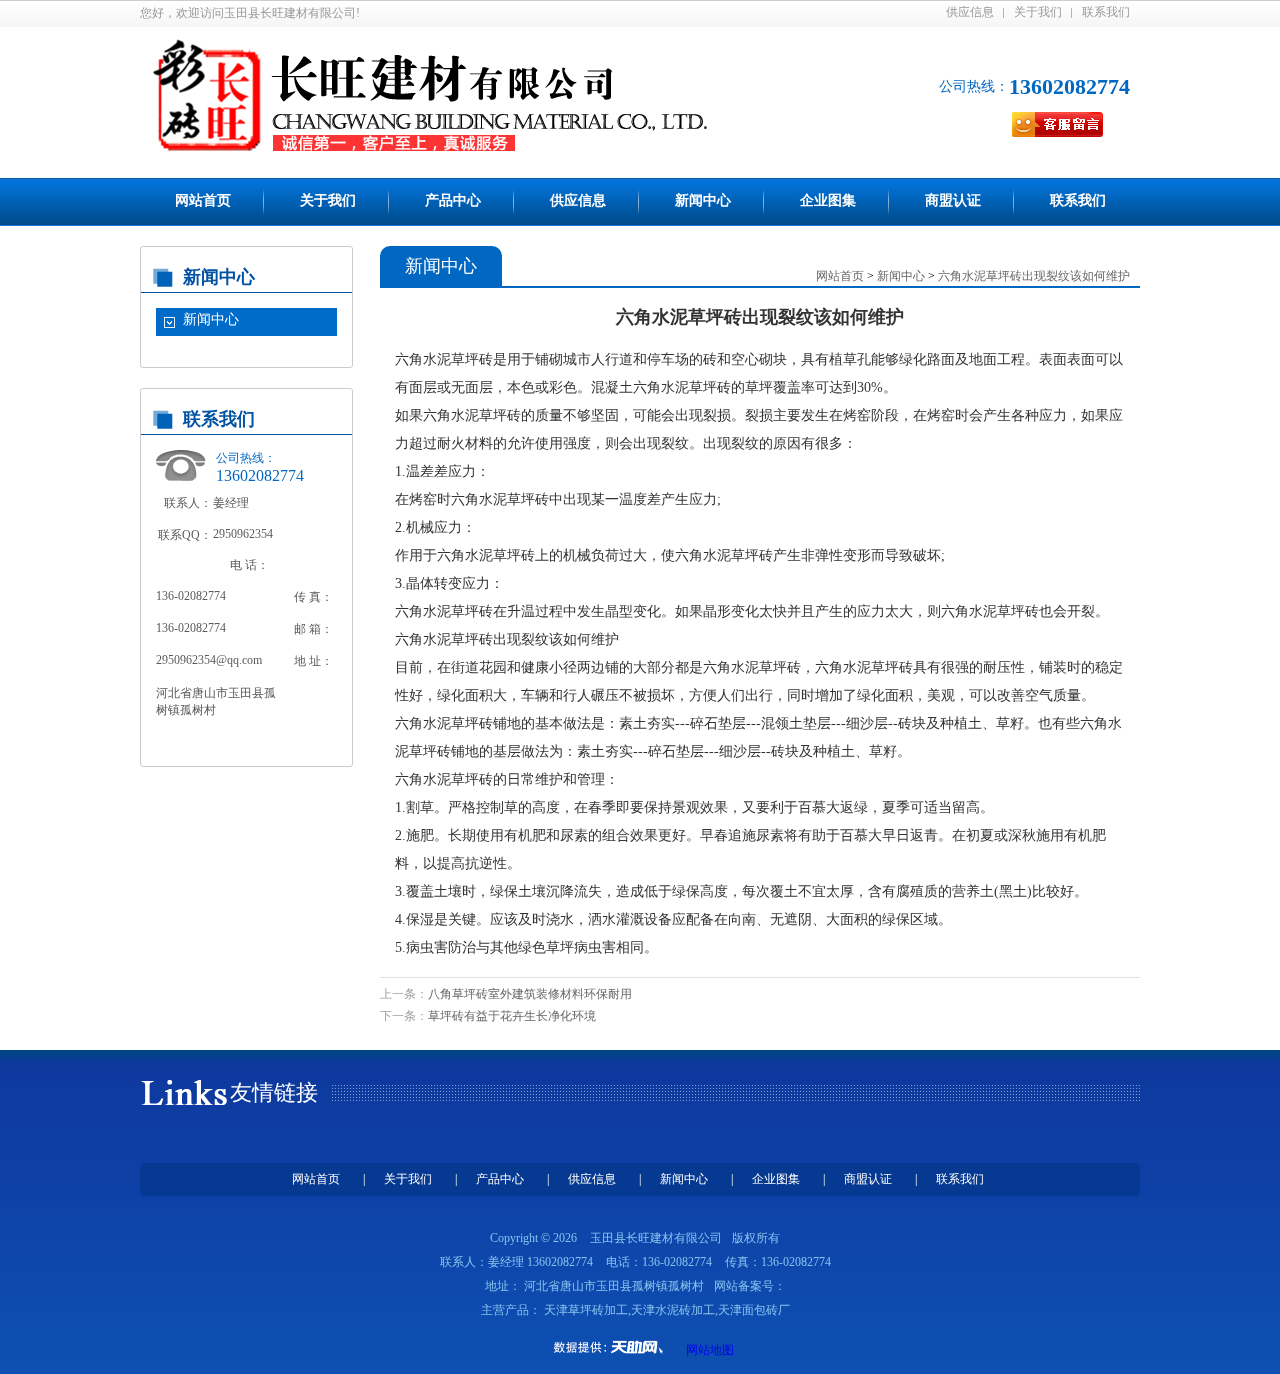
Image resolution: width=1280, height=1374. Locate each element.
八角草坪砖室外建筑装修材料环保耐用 (530, 994)
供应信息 (970, 12)
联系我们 (1106, 12)
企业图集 (828, 200)
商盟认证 (953, 200)
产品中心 (453, 200)
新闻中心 (703, 200)
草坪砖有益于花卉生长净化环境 (512, 1016)
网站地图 (710, 1350)
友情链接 (274, 1092)
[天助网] (615, 1347)
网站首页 (203, 200)
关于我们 (1038, 12)
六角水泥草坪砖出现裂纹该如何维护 (1034, 276)
